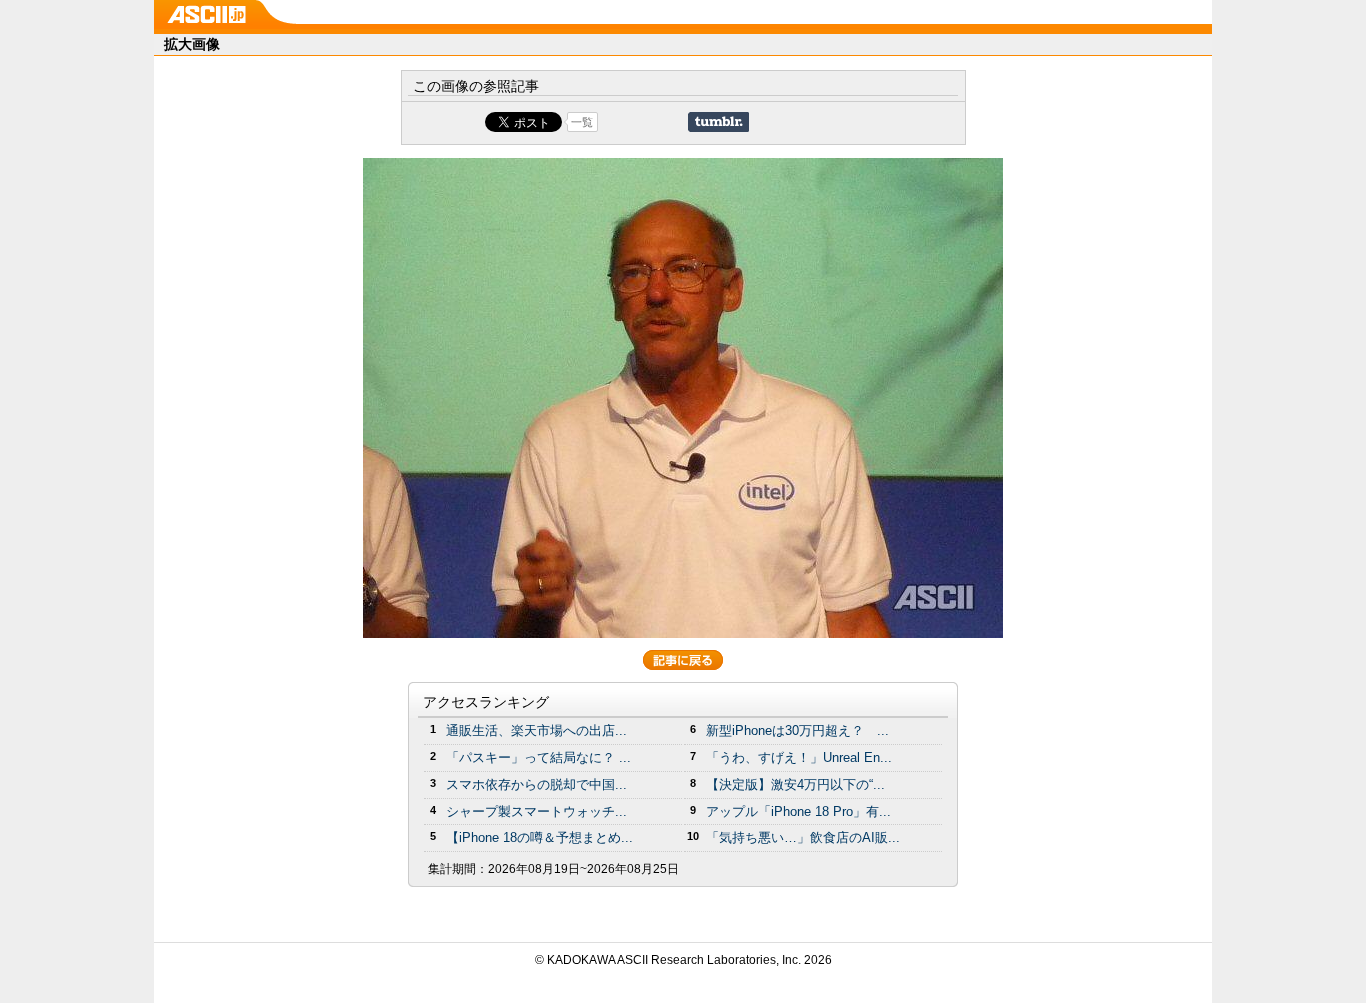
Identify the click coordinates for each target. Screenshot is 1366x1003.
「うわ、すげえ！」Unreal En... (799, 757)
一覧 (582, 122)
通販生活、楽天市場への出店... (536, 730)
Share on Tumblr (718, 122)
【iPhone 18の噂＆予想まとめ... (539, 837)
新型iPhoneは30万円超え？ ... (797, 730)
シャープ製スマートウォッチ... (536, 811)
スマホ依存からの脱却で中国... (536, 784)
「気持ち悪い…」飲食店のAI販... (803, 837)
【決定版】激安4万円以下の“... (795, 784)
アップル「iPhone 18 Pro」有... (798, 811)
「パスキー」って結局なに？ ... (538, 757)
